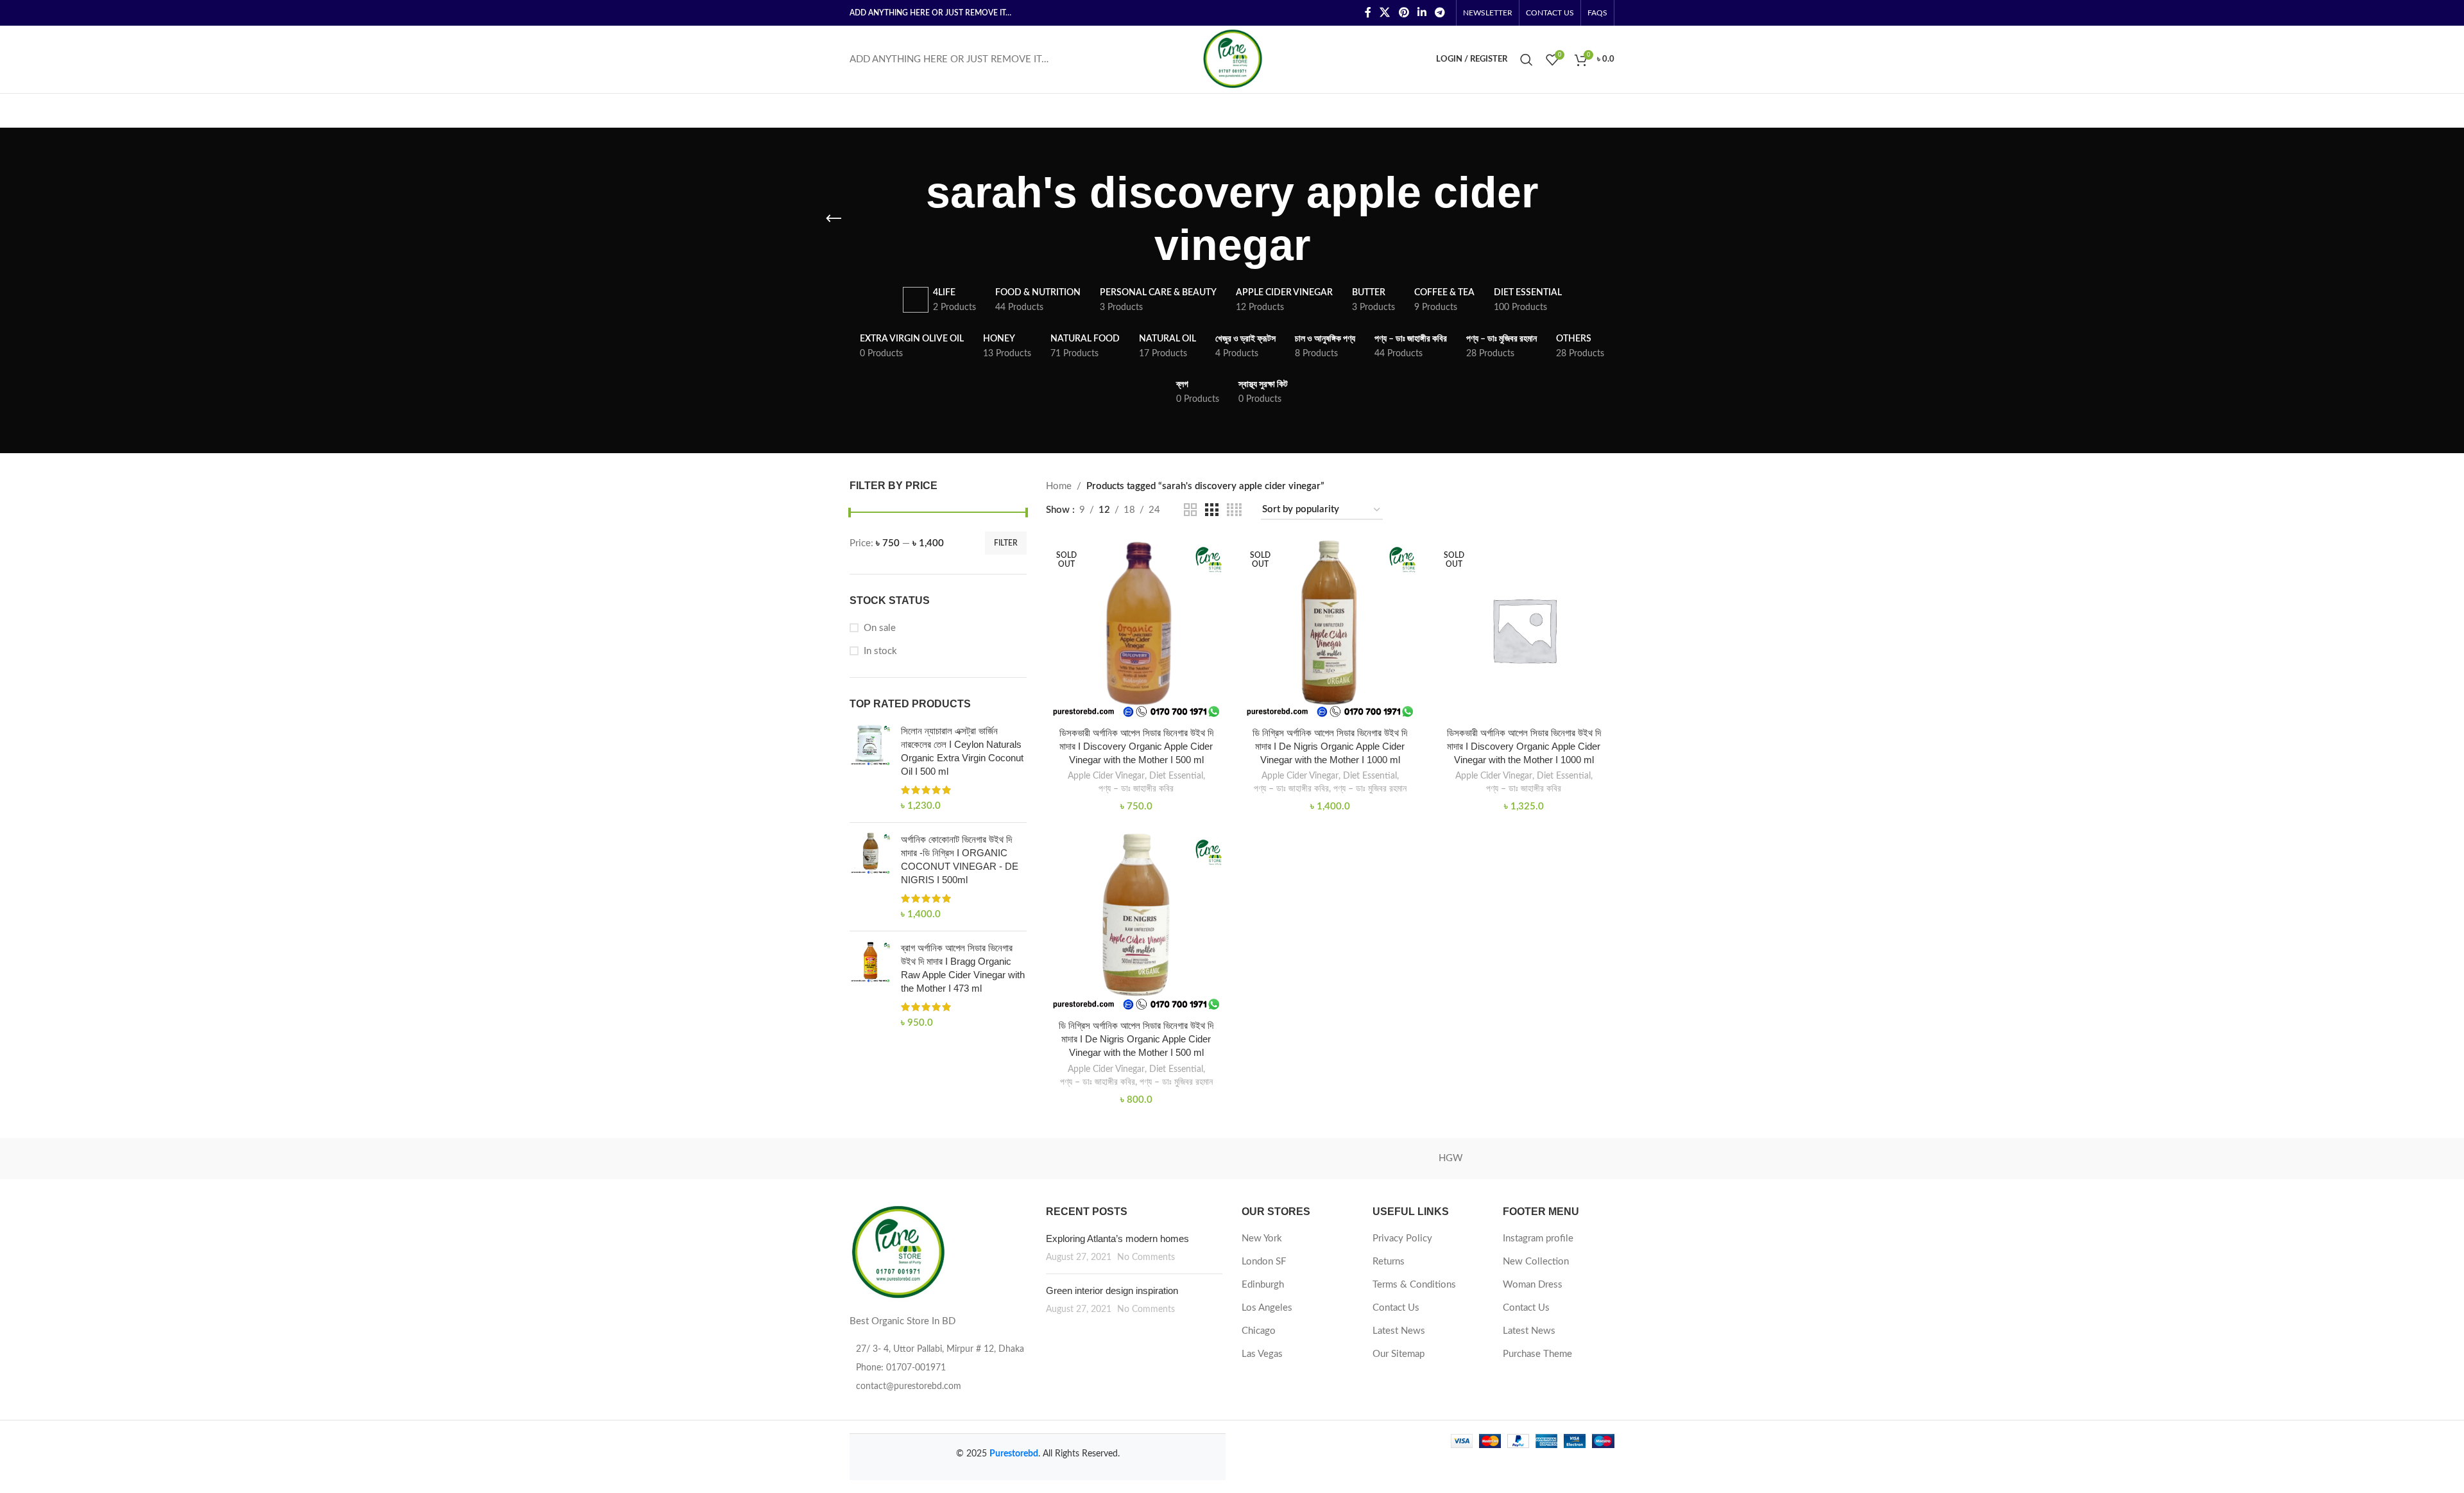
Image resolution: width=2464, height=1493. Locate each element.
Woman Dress (1533, 1285)
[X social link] (1385, 13)
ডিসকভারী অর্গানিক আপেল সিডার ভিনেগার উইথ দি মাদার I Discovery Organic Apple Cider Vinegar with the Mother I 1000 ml (1524, 746)
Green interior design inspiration (1112, 1290)
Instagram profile (1538, 1238)
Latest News (1399, 1331)
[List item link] (938, 1368)
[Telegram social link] (1440, 13)
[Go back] (834, 219)
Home (1059, 486)
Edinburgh (1263, 1285)
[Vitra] (904, 1159)
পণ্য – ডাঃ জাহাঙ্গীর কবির (1136, 789)
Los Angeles (1267, 1308)
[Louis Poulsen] (1123, 1159)
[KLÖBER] (1232, 1159)
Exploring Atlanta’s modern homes (1117, 1238)
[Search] (1527, 60)
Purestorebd (1014, 1454)
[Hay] (1560, 1159)
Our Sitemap (1399, 1354)
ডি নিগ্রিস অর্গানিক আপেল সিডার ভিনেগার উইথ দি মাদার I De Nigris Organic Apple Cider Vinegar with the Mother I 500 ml (1136, 1039)
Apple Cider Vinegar (1106, 776)
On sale (880, 628)
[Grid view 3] (1211, 510)
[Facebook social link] (1368, 13)
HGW (1451, 1158)
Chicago (1259, 1331)
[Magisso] (1013, 1159)
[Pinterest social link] (1404, 13)
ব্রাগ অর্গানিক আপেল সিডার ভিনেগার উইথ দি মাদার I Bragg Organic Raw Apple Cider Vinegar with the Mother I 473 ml (963, 968)
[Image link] (898, 1252)
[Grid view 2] (1190, 510)
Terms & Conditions (1414, 1285)
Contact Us (1396, 1308)
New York (1262, 1238)
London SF (1264, 1262)
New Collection (1536, 1262)
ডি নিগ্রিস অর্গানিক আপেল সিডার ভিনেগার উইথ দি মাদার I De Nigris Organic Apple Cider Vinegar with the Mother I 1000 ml (1330, 746)
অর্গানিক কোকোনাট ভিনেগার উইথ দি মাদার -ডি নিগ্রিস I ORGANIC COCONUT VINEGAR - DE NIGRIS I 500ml (960, 859)
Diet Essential (1176, 776)
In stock (880, 651)
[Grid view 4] (1234, 510)
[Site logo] (1232, 59)
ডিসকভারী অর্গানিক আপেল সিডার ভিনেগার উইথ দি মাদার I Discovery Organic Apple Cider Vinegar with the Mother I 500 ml (1136, 746)
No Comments (1146, 1257)
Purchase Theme (1537, 1354)
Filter (1006, 543)
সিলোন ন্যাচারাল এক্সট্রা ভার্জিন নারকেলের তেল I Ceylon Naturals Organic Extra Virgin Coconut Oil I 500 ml (962, 751)
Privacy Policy (1402, 1238)
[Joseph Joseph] (1341, 1159)
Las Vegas (1262, 1354)
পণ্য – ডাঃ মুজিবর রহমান (1370, 789)
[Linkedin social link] (1422, 13)
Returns (1389, 1262)
